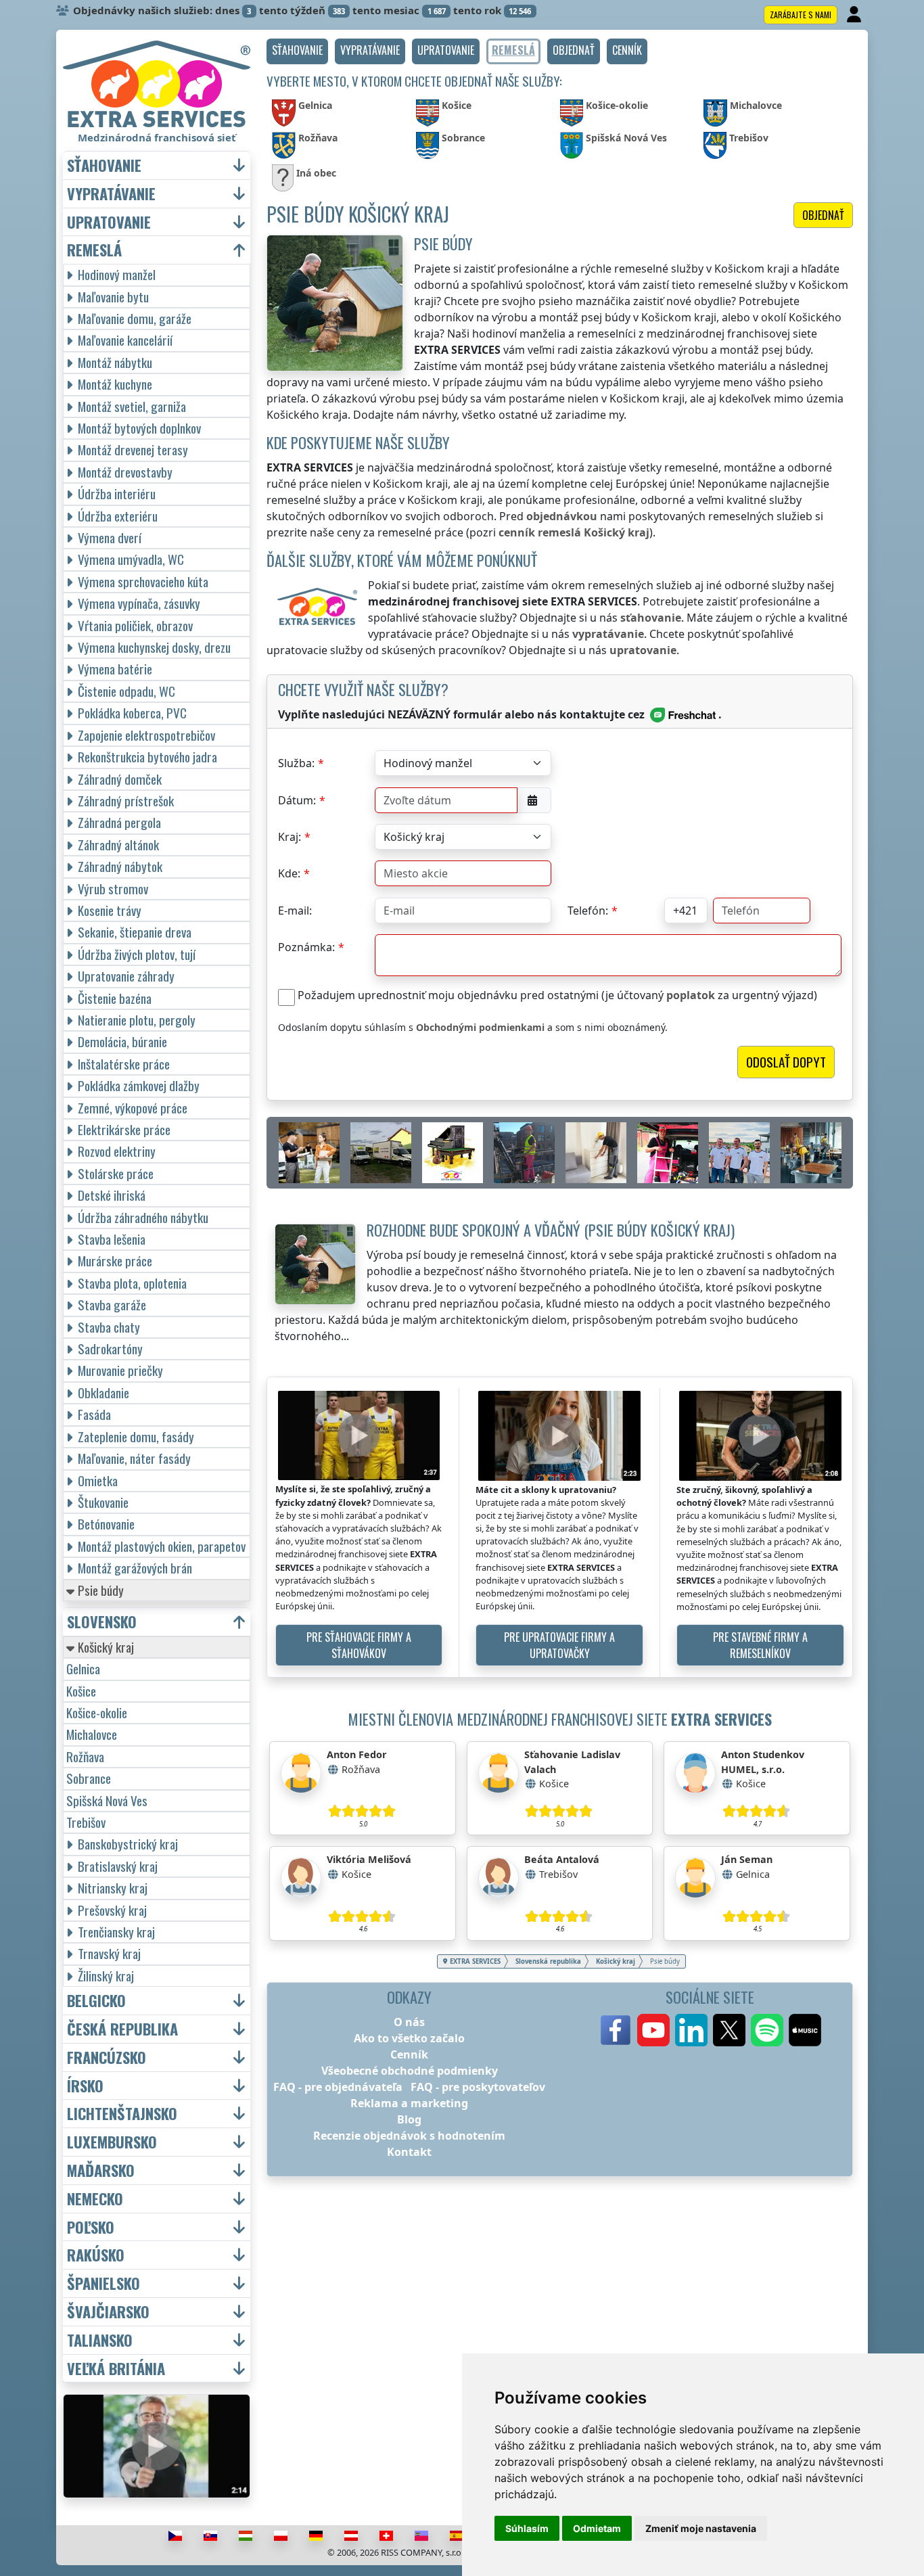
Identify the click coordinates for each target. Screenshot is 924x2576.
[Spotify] (767, 2030)
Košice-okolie (97, 1712)
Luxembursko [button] (112, 2142)
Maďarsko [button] (101, 2170)
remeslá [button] (94, 250)
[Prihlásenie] (855, 15)
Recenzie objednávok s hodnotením (409, 2136)
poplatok (691, 995)
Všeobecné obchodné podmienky (410, 2071)
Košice (81, 1691)
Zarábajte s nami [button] (801, 15)
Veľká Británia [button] (116, 2369)
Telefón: (588, 911)
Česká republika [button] (122, 2029)
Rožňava (85, 1756)
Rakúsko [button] (96, 2255)
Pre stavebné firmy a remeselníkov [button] (760, 1645)
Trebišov (86, 1822)
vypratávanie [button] (111, 194)
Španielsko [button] (103, 2283)
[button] (297, 51)
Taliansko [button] (100, 2340)
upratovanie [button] (109, 222)
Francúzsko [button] (107, 2057)
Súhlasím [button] (527, 2528)
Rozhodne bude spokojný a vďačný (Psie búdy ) (551, 1229)
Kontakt (409, 2152)
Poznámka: (306, 947)
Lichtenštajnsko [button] (122, 2114)
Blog (409, 2119)
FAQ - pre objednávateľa (338, 2087)
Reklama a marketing (409, 2103)
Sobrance (89, 1778)
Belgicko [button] (96, 2001)
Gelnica (83, 1669)
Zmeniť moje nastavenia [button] (701, 2528)
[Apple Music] (805, 2030)
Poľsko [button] (91, 2227)
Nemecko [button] (95, 2199)
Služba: (296, 763)
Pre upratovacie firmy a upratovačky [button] (559, 1645)
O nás (409, 2022)
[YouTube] (653, 2030)
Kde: (289, 873)
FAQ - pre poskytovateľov (478, 2087)
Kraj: (290, 837)
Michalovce (92, 1734)
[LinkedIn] (691, 2030)
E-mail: (295, 911)
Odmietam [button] (597, 2528)
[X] (729, 2030)
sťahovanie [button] (104, 165)
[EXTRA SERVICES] (157, 84)
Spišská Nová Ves (107, 1800)
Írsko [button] (85, 2086)
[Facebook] (616, 2030)
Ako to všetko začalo (409, 2038)
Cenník (409, 2054)
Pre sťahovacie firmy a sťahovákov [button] (359, 1645)
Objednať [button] (823, 215)
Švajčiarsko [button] (108, 2312)
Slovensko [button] (102, 1622)
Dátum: (297, 800)
